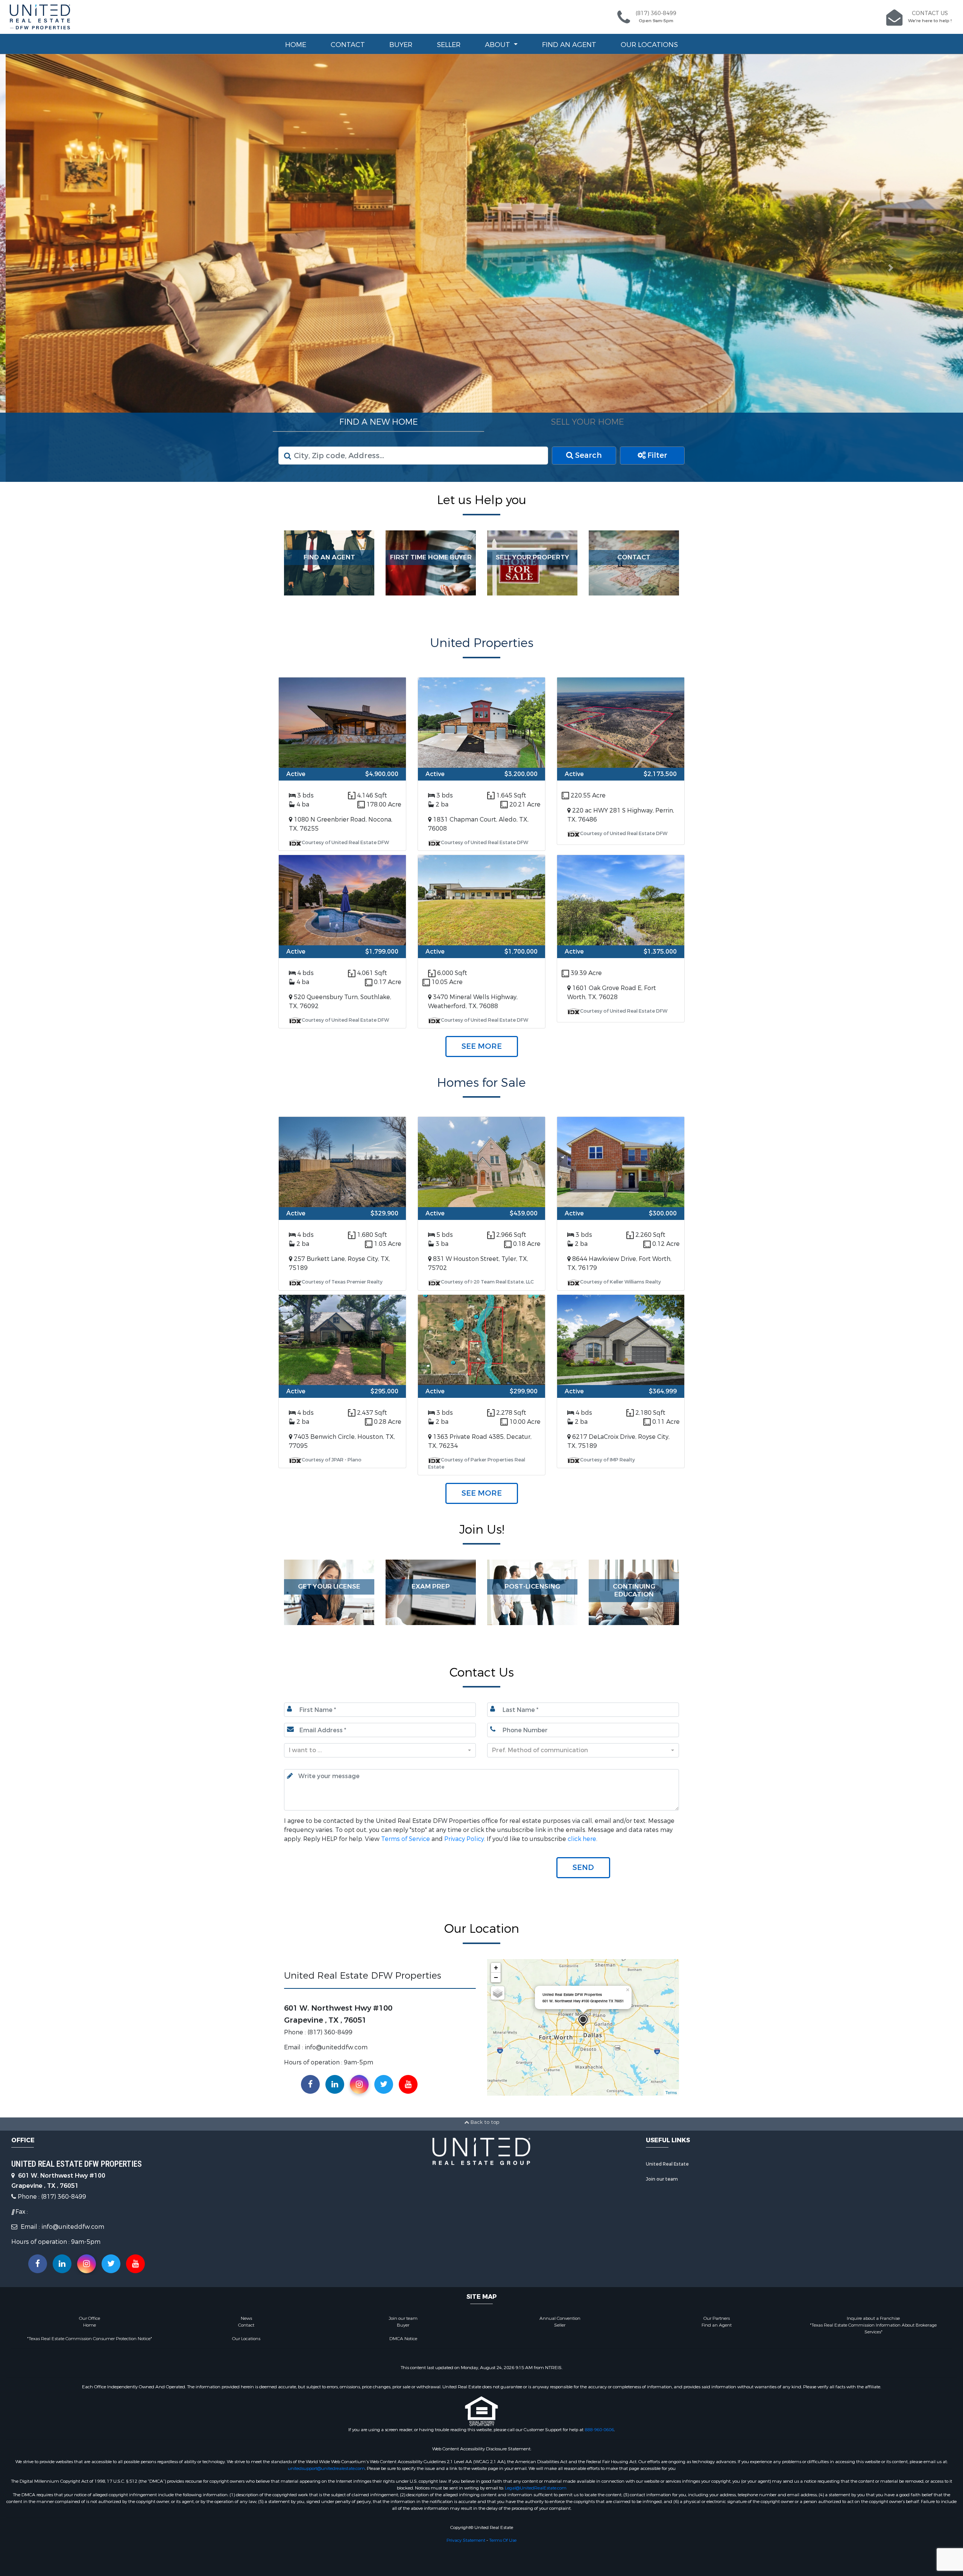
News (246, 2318)
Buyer (401, 45)
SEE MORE (482, 1046)
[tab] (378, 422)
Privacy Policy (464, 1839)
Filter (656, 455)
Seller (449, 45)
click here (582, 1839)
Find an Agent (569, 45)
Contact (348, 45)
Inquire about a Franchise (873, 2318)
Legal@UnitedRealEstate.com (536, 2488)
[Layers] (498, 1993)
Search (588, 455)
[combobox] (380, 1750)
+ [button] (496, 1967)
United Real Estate (667, 2164)
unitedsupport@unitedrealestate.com (326, 2468)
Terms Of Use (503, 2540)
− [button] (496, 1977)
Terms (671, 2092)
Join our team (662, 2179)
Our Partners (717, 2318)
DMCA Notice (403, 2338)
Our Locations (649, 45)
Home (296, 45)
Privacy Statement (466, 2540)
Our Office (90, 2318)
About (498, 45)
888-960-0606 (599, 2429)
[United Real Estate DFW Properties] (583, 2020)
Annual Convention (560, 2318)
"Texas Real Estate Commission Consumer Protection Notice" (90, 2338)
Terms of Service (406, 1839)
